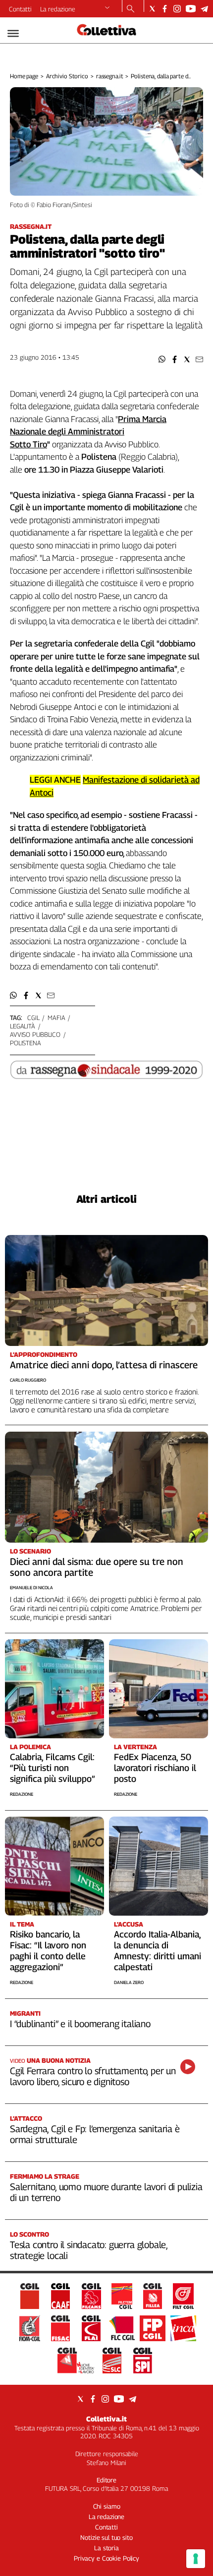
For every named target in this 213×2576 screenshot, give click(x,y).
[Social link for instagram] (177, 9)
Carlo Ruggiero (28, 1380)
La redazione (58, 9)
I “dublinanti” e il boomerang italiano (80, 2024)
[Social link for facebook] (165, 9)
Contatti (20, 9)
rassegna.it (110, 76)
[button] (162, 359)
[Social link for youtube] (191, 9)
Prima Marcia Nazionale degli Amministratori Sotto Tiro (88, 432)
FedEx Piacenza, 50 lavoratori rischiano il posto (155, 1768)
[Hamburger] (13, 33)
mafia (56, 1018)
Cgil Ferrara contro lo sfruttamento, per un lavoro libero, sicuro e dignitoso (93, 2076)
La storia (106, 2548)
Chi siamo (107, 2506)
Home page (24, 76)
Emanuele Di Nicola (31, 1587)
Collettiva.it (106, 2419)
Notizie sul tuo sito (106, 2537)
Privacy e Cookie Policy (106, 2558)
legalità (23, 1026)
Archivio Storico (67, 76)
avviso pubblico (35, 1034)
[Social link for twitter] (152, 9)
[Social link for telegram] (204, 9)
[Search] (131, 9)
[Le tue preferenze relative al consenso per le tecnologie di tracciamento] (196, 2559)
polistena (26, 1043)
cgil (33, 1018)
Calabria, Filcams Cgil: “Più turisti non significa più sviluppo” (53, 1768)
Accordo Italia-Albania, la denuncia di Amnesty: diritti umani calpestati (158, 1951)
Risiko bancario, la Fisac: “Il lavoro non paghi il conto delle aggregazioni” (48, 1951)
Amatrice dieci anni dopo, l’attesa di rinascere (104, 1365)
